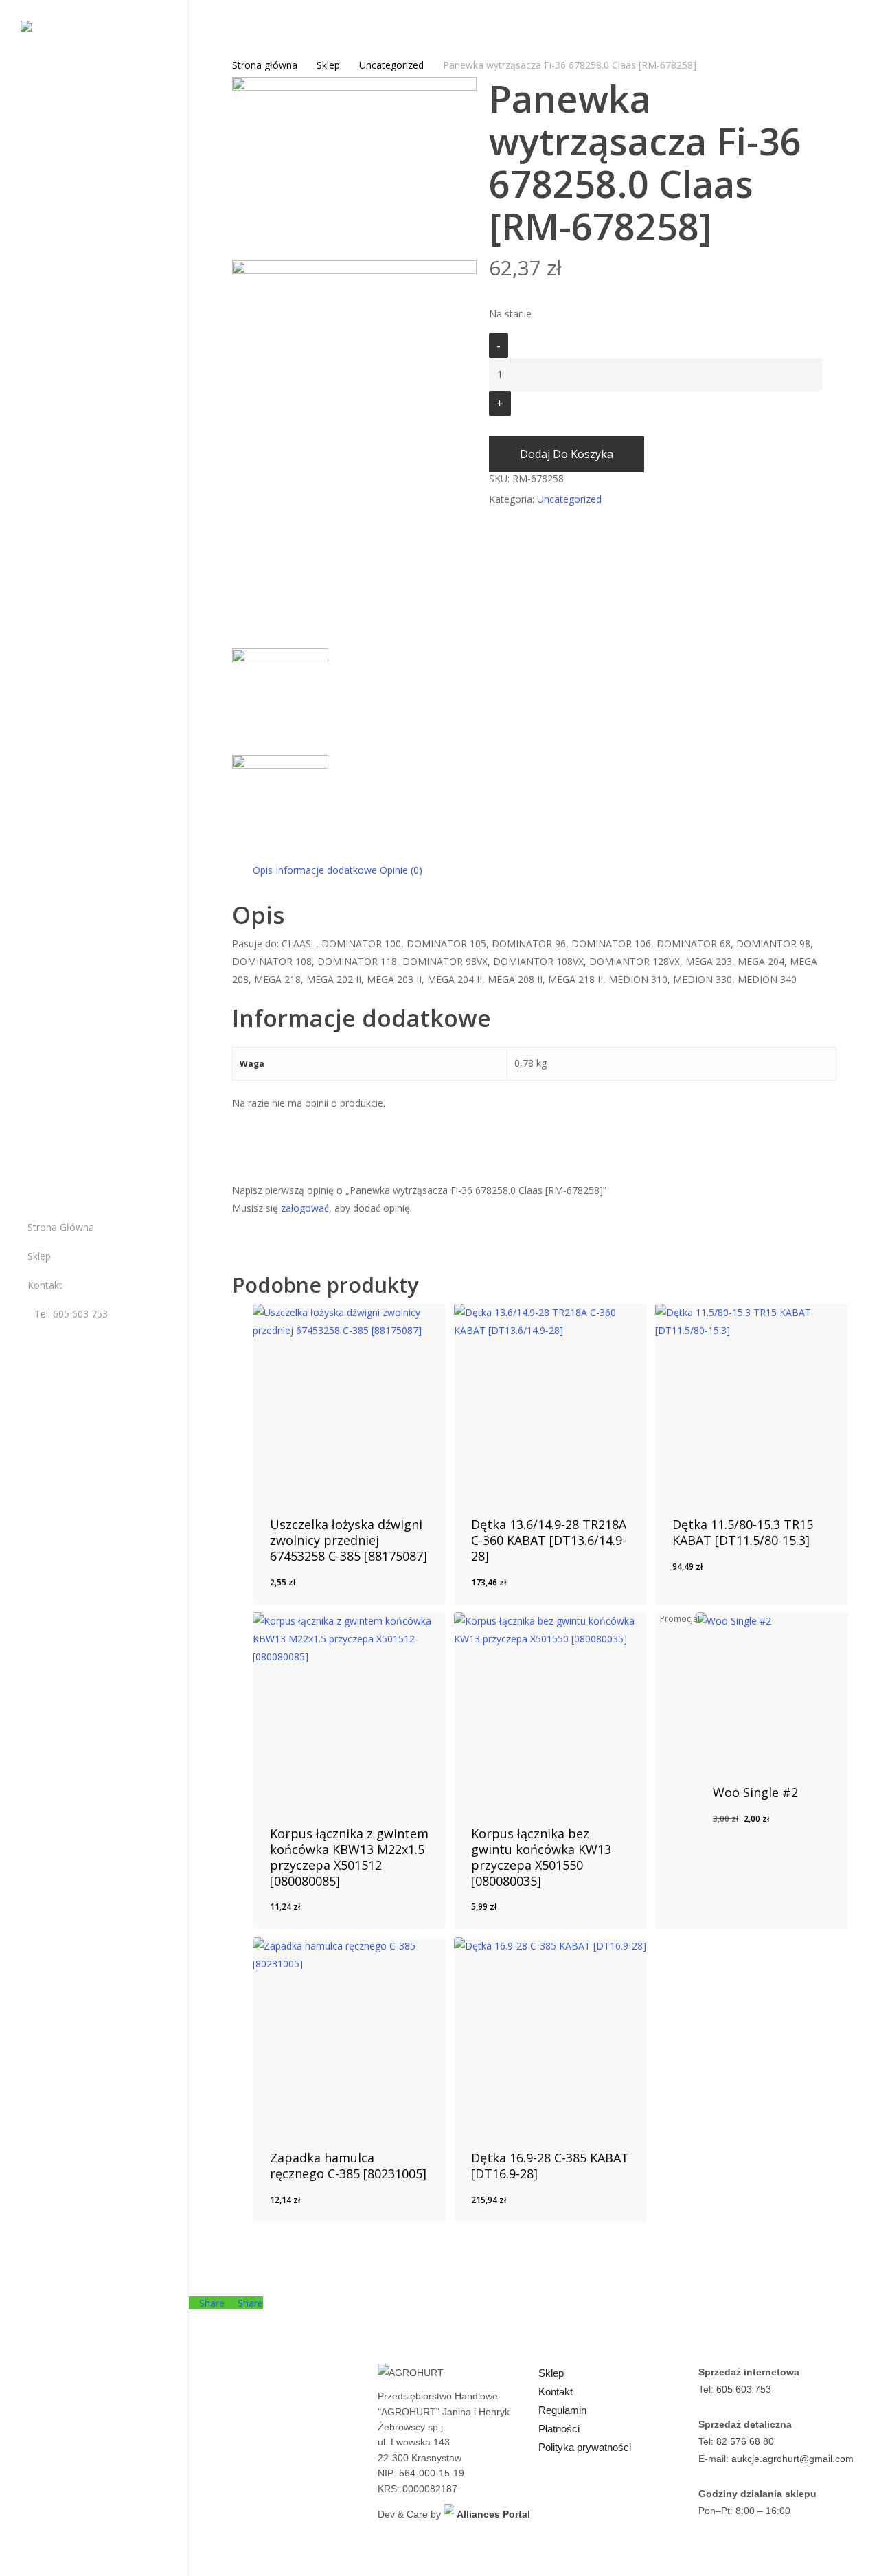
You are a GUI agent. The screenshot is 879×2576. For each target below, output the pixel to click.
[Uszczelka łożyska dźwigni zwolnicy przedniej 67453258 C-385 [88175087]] (350, 1401)
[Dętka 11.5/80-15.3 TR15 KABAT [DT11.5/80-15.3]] (752, 1401)
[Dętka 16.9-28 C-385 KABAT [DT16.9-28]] (551, 2034)
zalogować (305, 1208)
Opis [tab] (263, 870)
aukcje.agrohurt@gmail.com (792, 2459)
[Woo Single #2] (772, 1688)
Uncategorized (391, 65)
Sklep (328, 65)
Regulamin (562, 2410)
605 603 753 (744, 2389)
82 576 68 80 (745, 2441)
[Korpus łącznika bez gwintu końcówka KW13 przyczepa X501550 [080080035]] (551, 1709)
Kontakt (556, 2392)
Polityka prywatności (585, 2447)
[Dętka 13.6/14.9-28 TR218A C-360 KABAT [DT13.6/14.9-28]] (551, 1401)
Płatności (559, 2429)
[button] (334, 1590)
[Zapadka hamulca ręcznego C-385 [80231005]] (350, 2034)
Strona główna (265, 65)
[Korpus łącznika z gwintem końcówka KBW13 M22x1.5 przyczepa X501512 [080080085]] (350, 1709)
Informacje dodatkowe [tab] (326, 870)
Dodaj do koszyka (567, 454)
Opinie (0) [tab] (401, 870)
